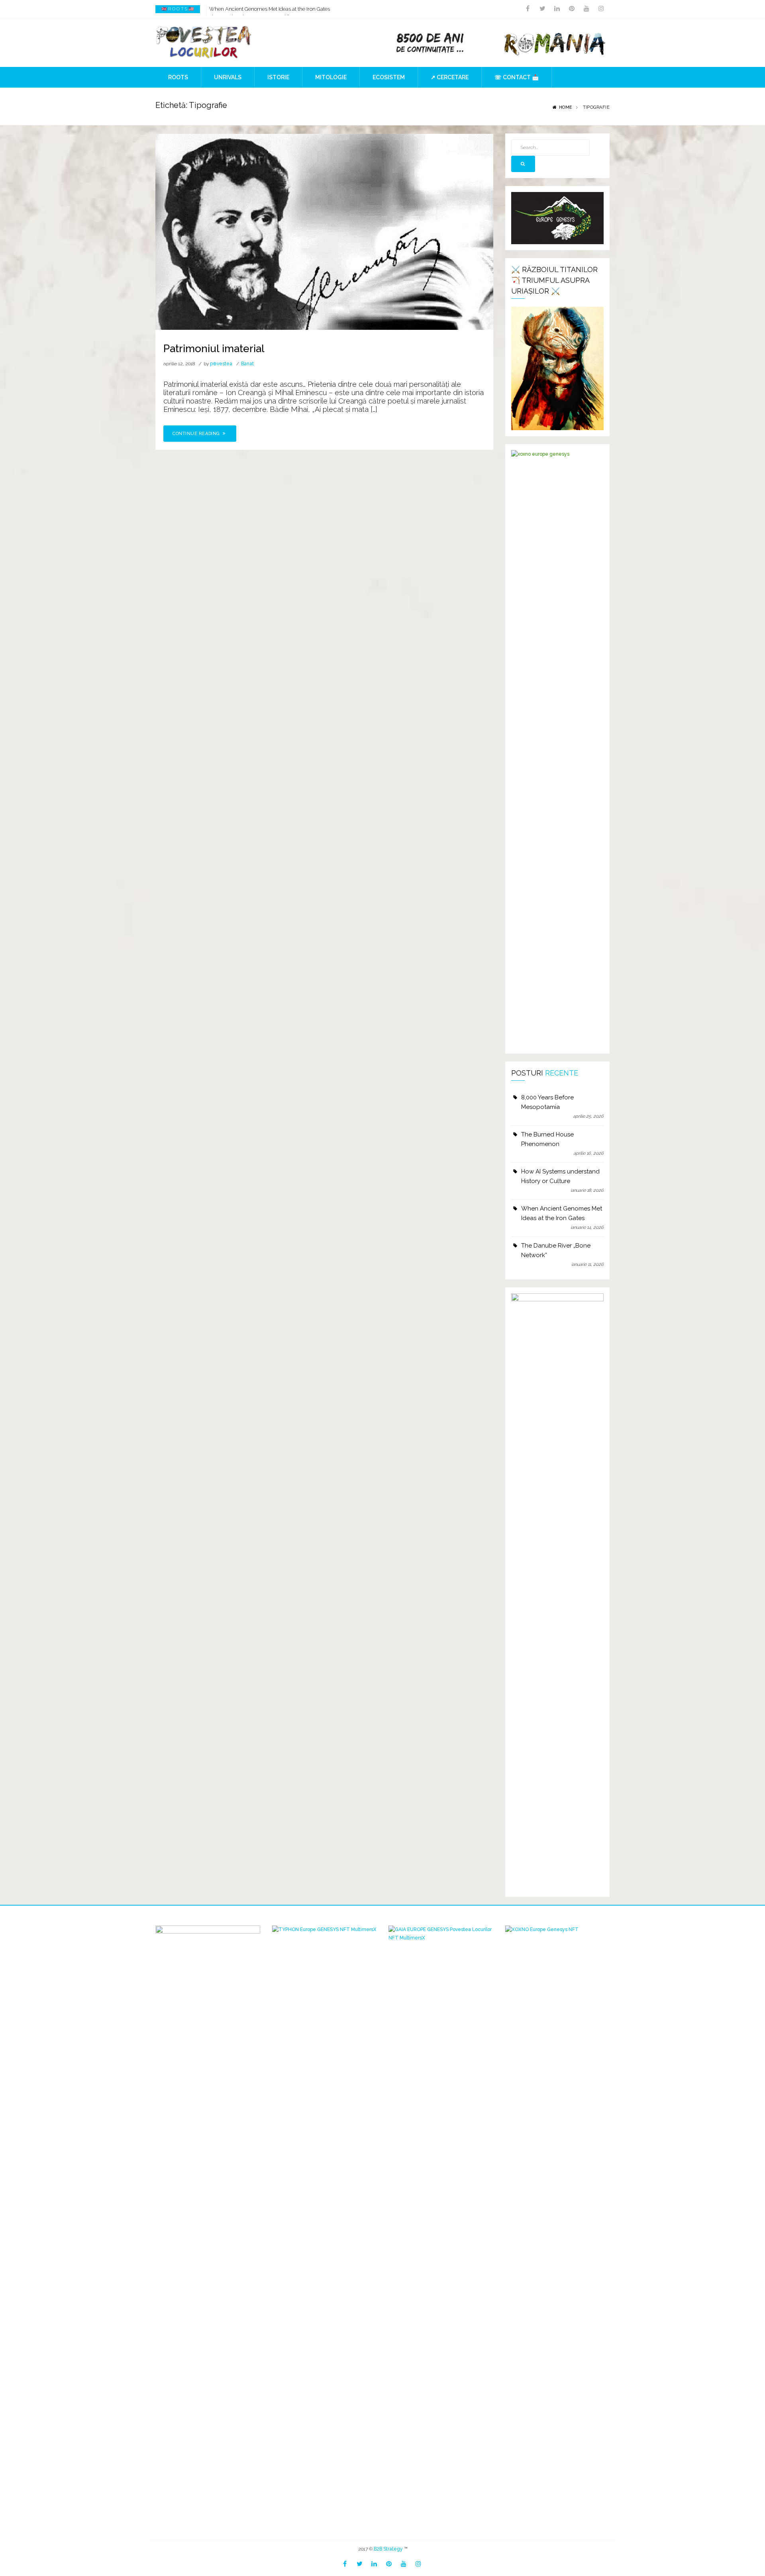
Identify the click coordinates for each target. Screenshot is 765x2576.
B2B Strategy (388, 2549)
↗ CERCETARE (450, 77)
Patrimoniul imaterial (214, 349)
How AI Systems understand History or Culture (560, 1176)
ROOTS (178, 77)
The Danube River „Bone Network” (556, 1250)
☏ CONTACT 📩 (517, 77)
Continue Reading (197, 434)
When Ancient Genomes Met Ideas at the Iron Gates (270, 9)
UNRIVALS (228, 77)
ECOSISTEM (389, 77)
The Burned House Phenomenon (547, 1139)
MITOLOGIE (331, 77)
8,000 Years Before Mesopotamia (547, 1102)
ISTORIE (278, 77)
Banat (247, 364)
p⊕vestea (221, 364)
